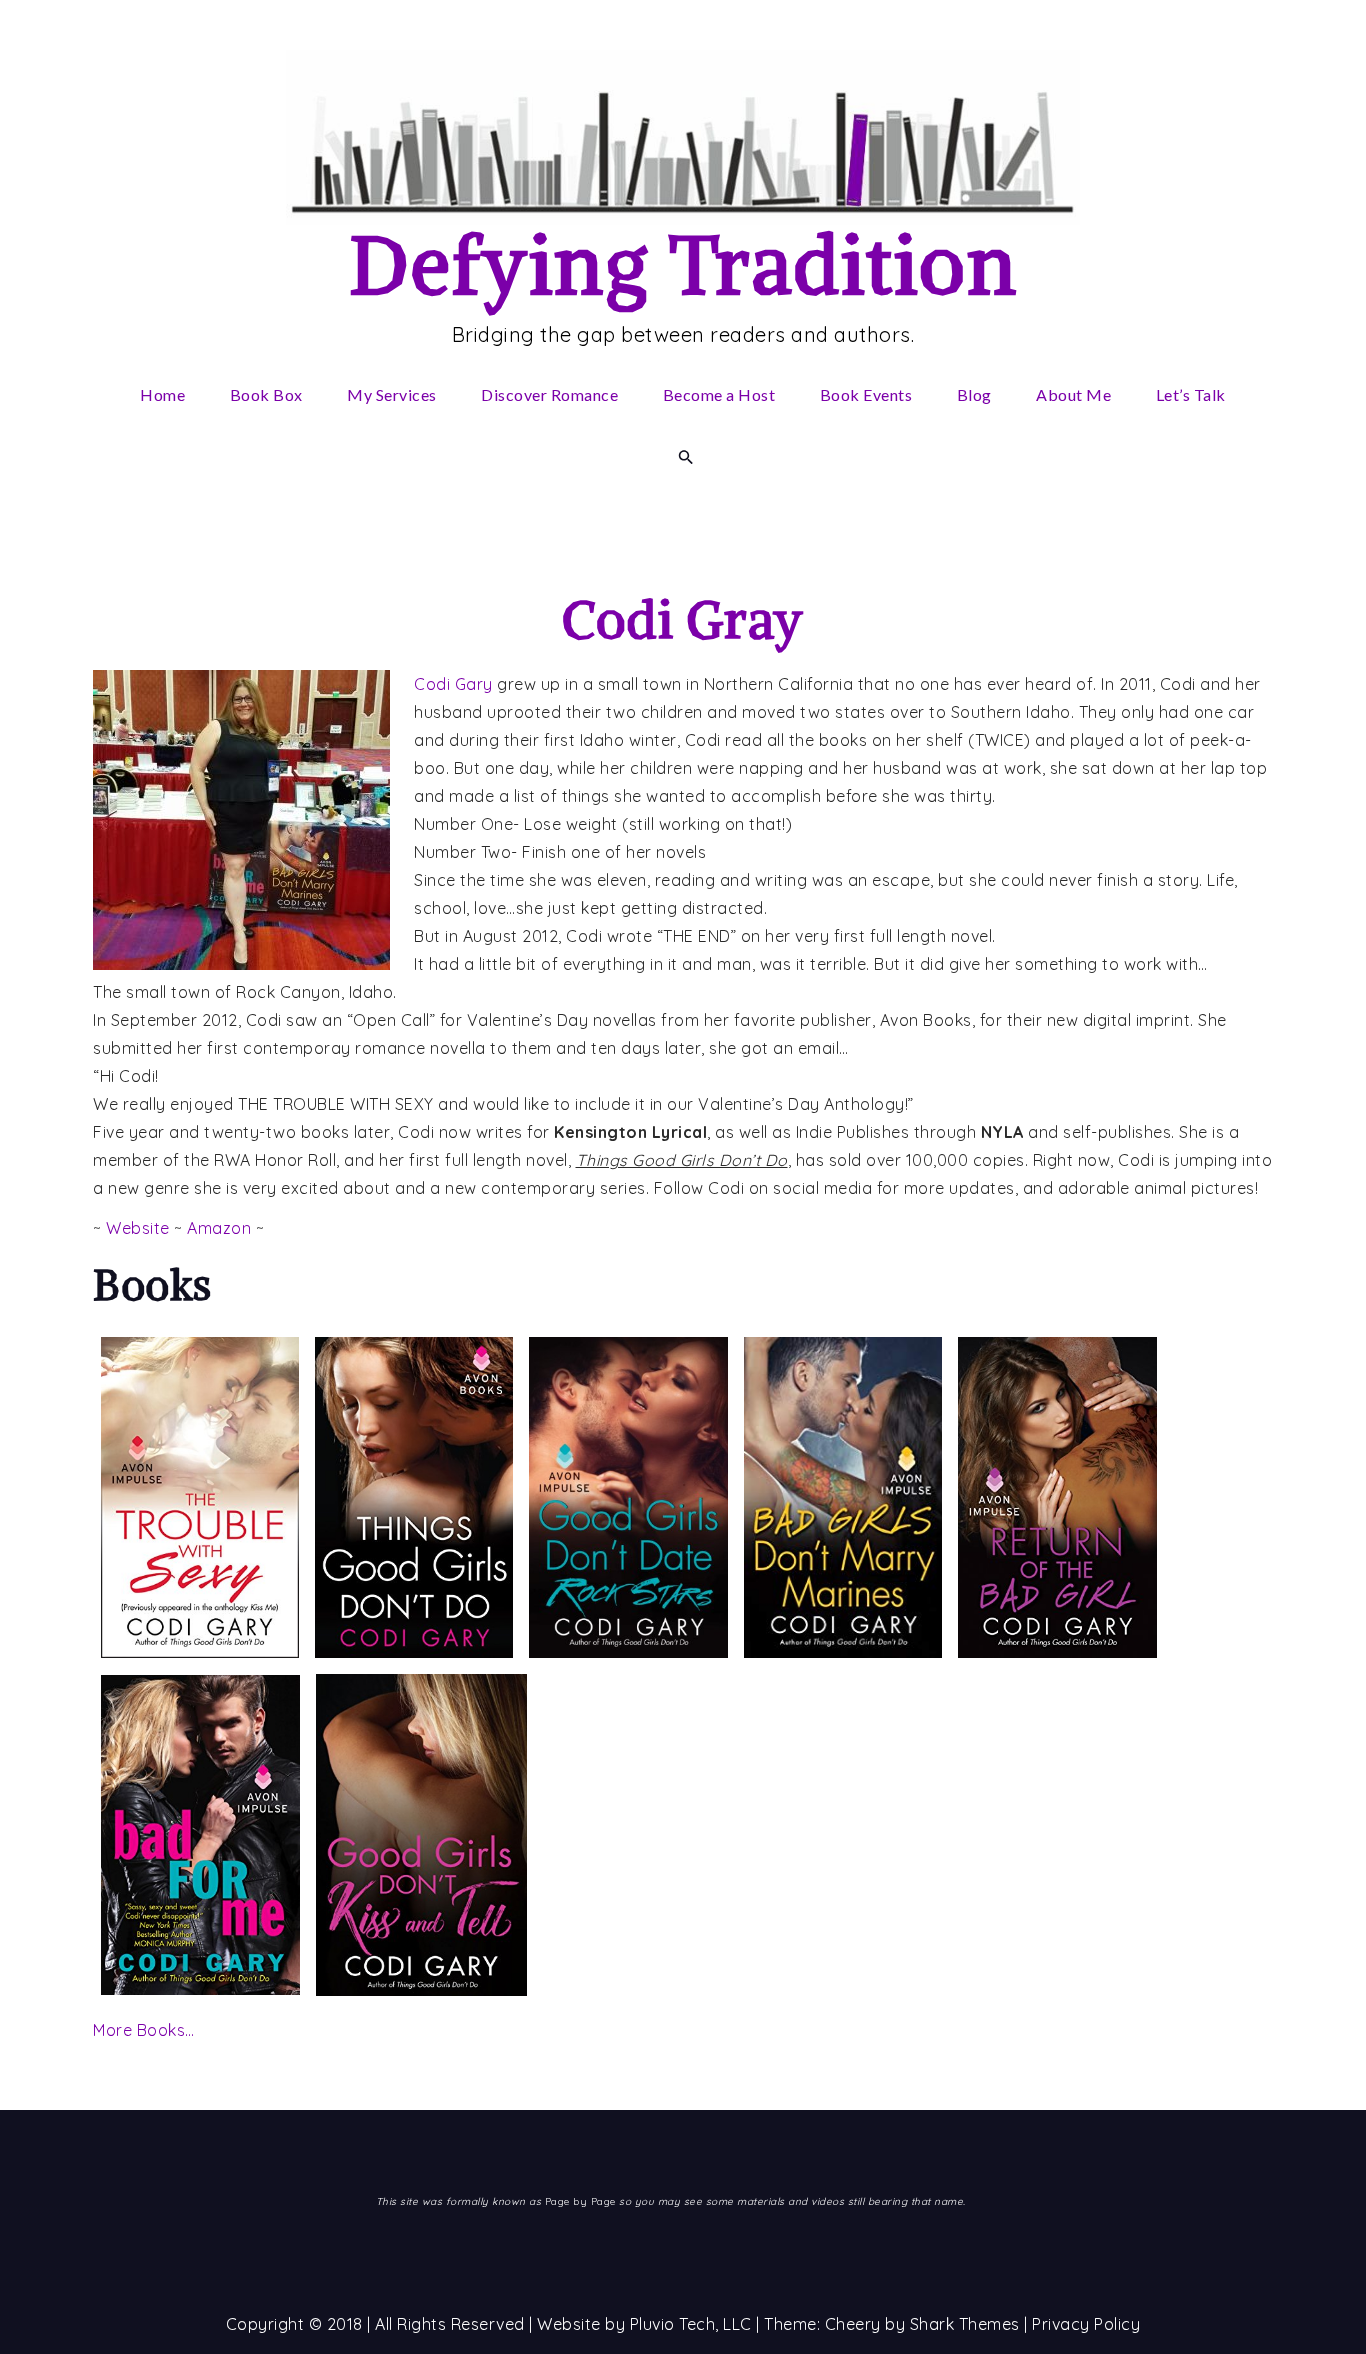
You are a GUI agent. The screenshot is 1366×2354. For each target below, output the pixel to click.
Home (162, 394)
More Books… (144, 2030)
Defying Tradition (683, 264)
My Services (392, 394)
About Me (1073, 394)
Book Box (266, 394)
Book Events (866, 394)
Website (138, 1228)
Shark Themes (967, 2324)
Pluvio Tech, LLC (691, 2324)
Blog (974, 394)
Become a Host (719, 394)
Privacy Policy (1086, 2324)
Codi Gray (683, 619)
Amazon (219, 1228)
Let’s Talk (1191, 394)
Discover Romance (549, 394)
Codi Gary (453, 684)
